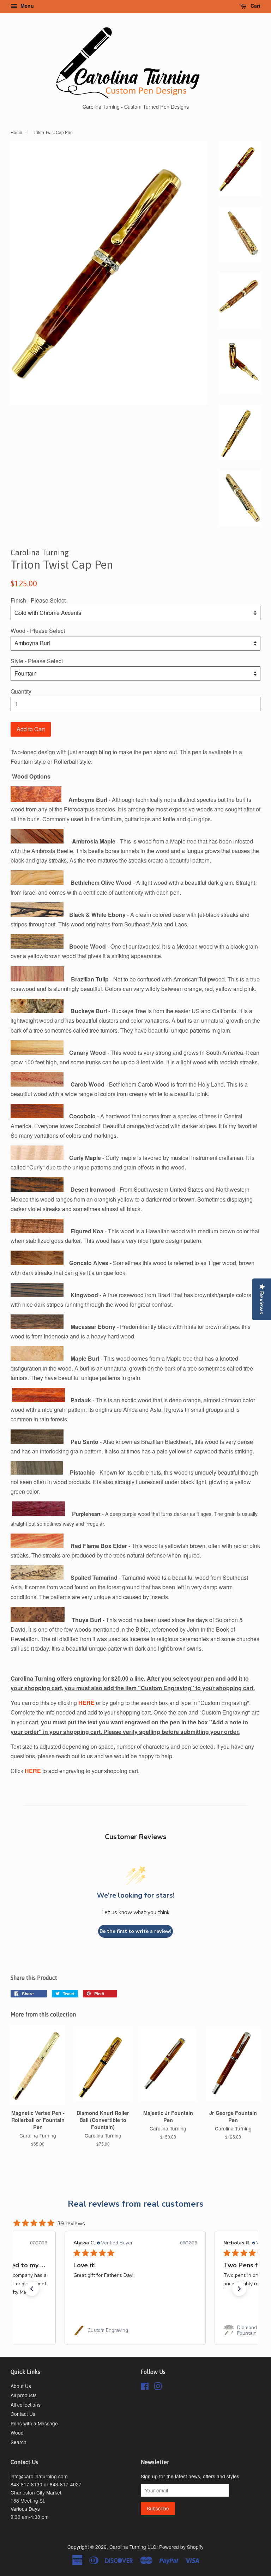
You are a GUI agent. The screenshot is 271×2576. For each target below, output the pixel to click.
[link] (135, 2330)
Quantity (21, 691)
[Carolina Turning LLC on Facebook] (145, 2387)
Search (19, 2442)
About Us (21, 2386)
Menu (26, 6)
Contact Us (23, 2414)
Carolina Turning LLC (133, 2547)
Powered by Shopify (181, 2547)
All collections (26, 2405)
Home (16, 132)
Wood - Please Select (38, 631)
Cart (255, 6)
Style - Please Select (37, 661)
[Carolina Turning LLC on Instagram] (158, 2387)
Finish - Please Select (38, 600)
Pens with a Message (34, 2423)
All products (24, 2395)
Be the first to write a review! (135, 1931)
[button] (32, 2289)
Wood (17, 2432)
